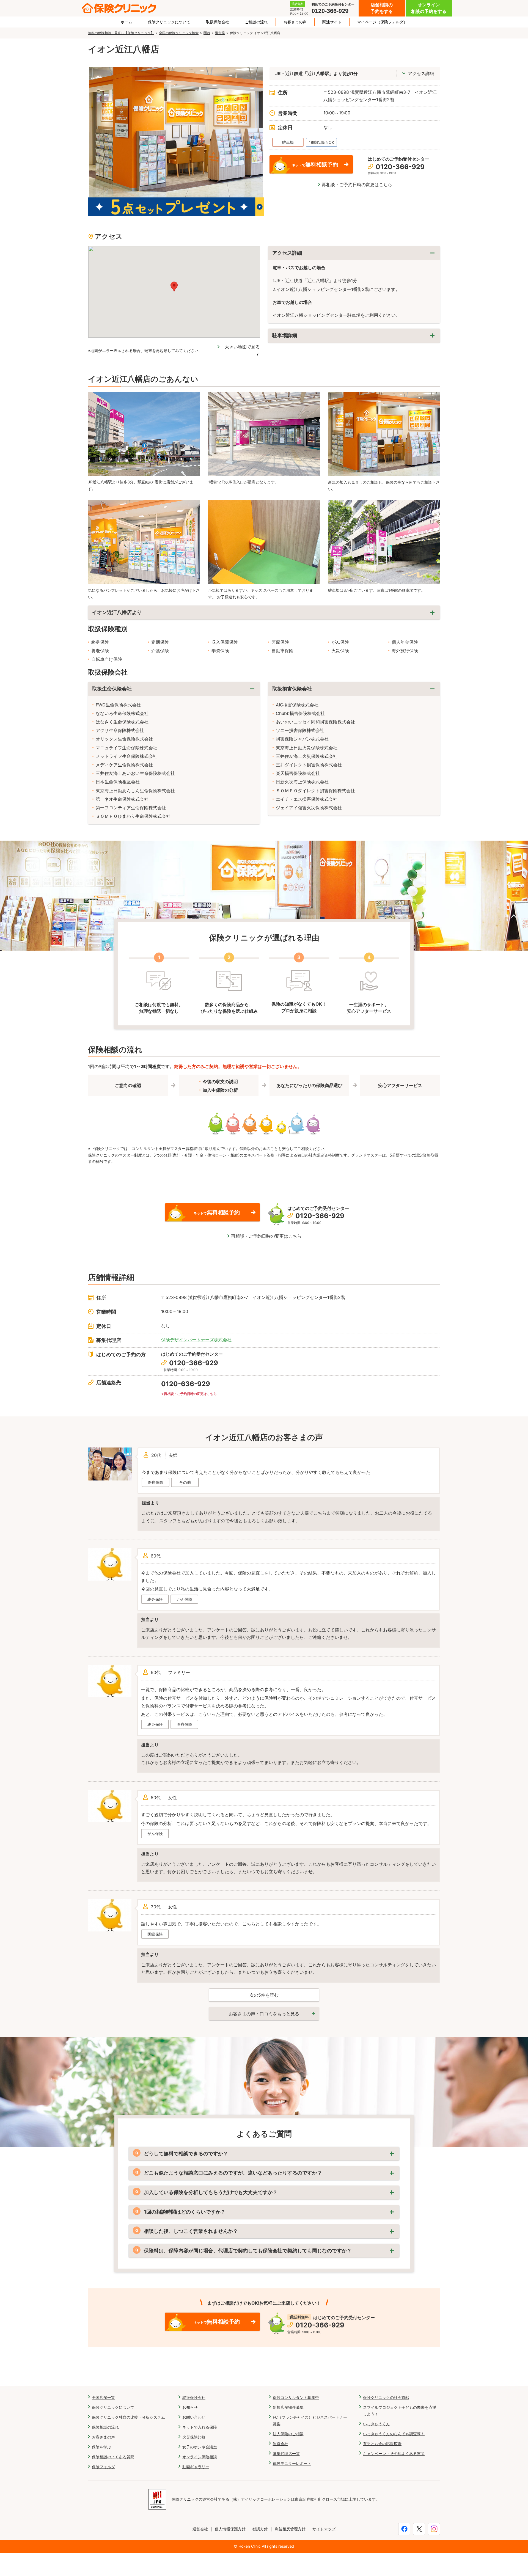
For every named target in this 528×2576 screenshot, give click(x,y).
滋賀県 (220, 33)
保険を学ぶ (101, 2447)
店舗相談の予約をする (382, 8)
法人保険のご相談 (288, 2434)
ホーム (127, 22)
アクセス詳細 (421, 73)
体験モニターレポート (292, 2463)
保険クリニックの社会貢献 (386, 2397)
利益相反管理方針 (290, 2529)
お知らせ (190, 2407)
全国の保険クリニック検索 (179, 33)
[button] (174, 287)
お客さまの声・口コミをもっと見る (264, 2014)
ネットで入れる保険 (200, 2427)
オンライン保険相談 (200, 2457)
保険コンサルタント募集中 (296, 2397)
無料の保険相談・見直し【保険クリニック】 (121, 33)
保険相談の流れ (105, 2427)
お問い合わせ (194, 2417)
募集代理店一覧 (286, 2453)
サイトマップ (324, 2529)
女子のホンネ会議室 (200, 2447)
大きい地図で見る (242, 347)
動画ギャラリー (196, 2467)
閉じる (354, 253)
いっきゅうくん (376, 2424)
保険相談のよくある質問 (113, 2457)
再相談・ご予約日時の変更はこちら (357, 185)
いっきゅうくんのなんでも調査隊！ (394, 2434)
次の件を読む (264, 1995)
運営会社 (280, 2444)
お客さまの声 (295, 22)
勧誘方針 (260, 2529)
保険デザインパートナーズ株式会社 (196, 1340)
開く (354, 336)
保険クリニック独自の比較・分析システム (128, 2417)
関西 (207, 33)
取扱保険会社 (218, 22)
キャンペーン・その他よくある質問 (394, 2453)
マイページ (382, 22)
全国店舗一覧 (103, 2397)
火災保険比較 (194, 2437)
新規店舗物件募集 (288, 2407)
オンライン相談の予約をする (429, 8)
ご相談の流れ (256, 22)
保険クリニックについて (169, 22)
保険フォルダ (103, 2467)
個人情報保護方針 (230, 2529)
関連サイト (332, 22)
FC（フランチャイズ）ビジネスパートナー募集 (310, 2420)
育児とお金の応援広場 (382, 2444)
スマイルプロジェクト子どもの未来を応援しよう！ (400, 2411)
